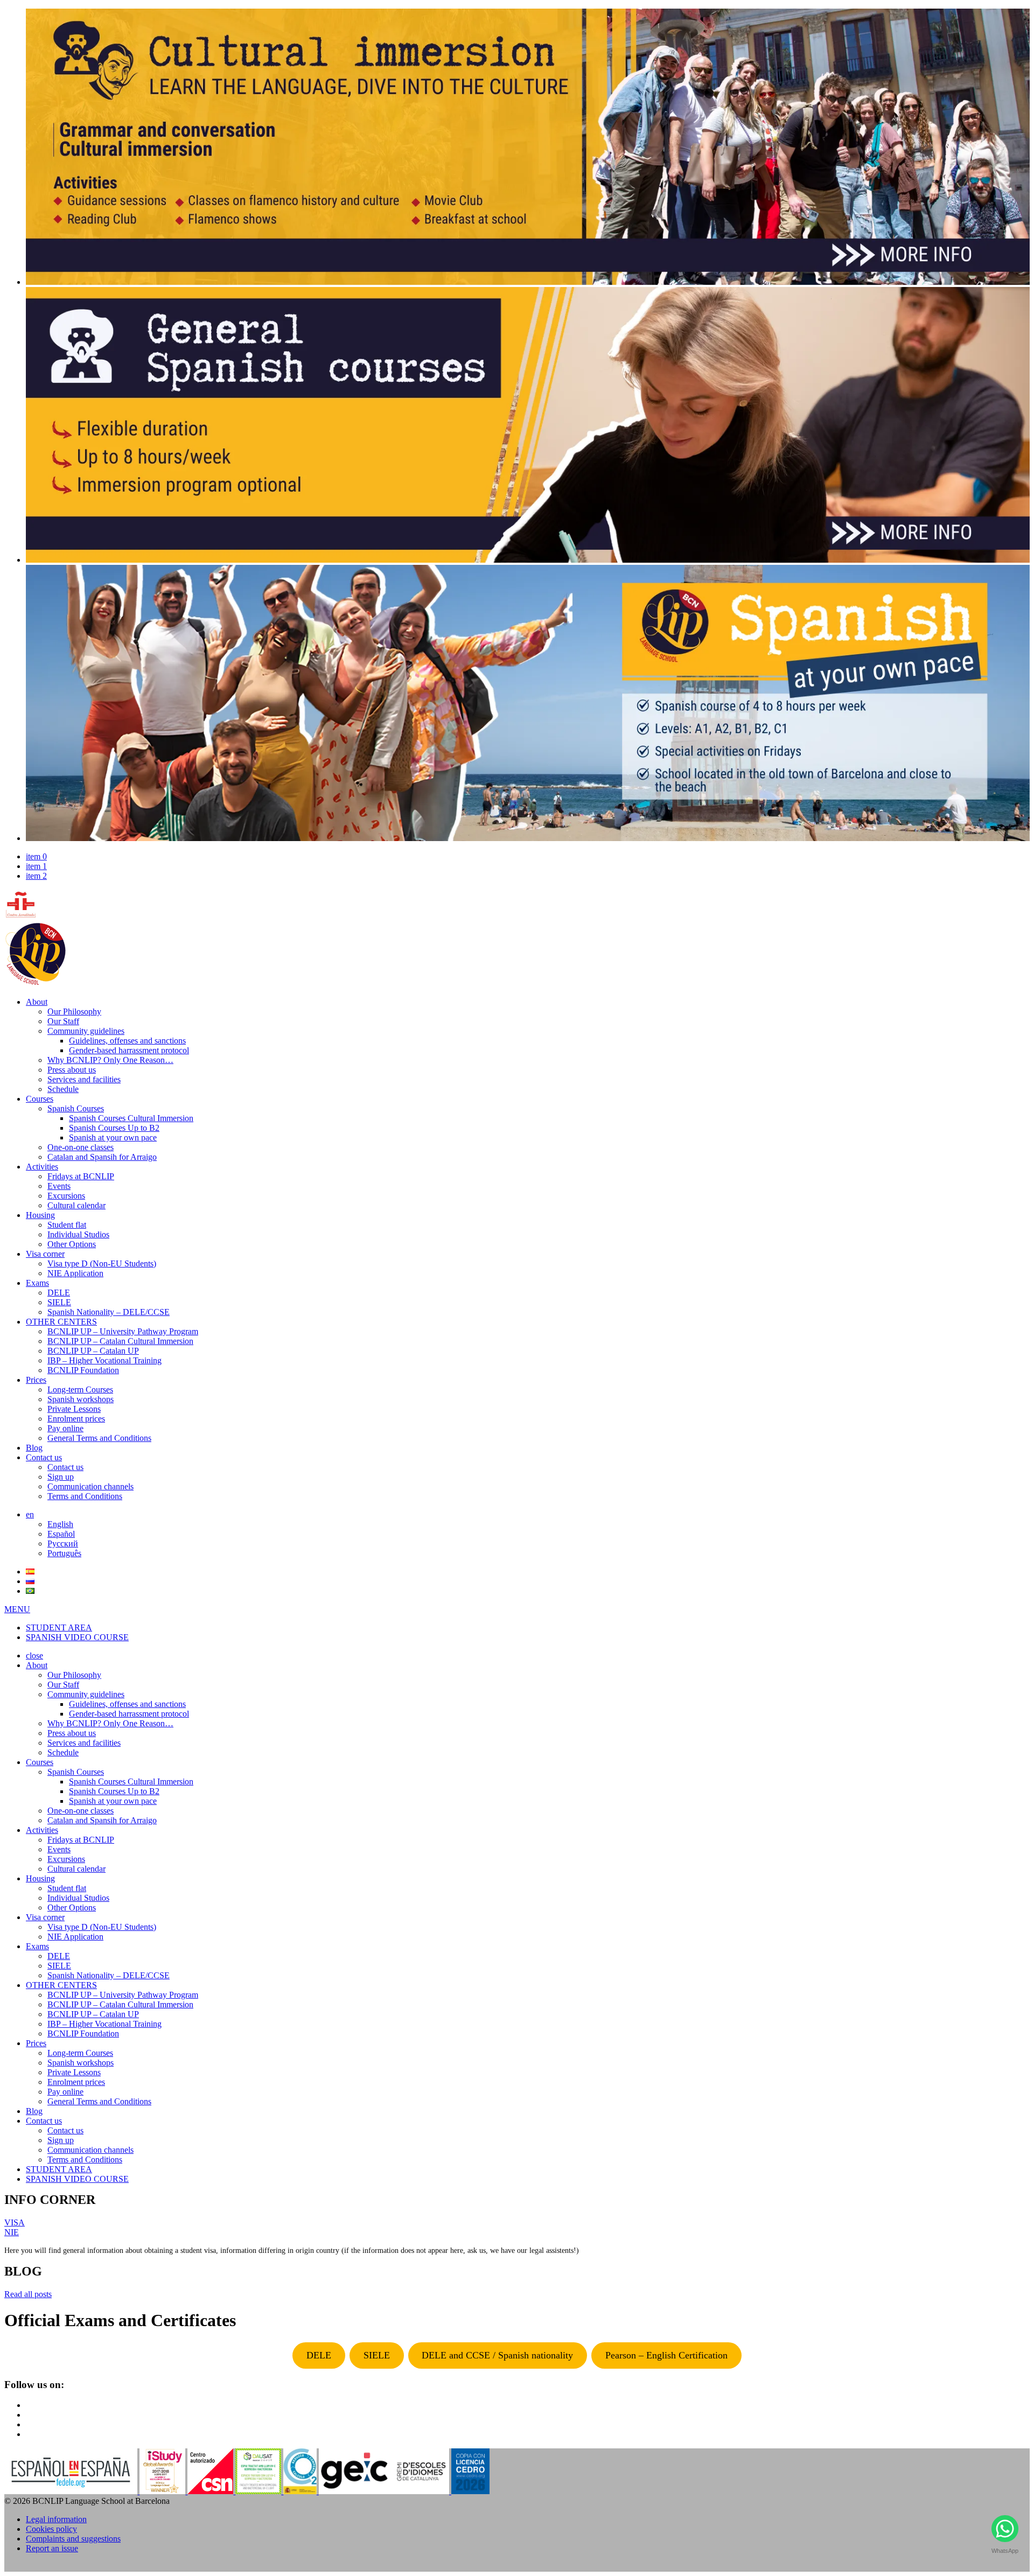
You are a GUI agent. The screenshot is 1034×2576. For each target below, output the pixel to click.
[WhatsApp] (1005, 2531)
